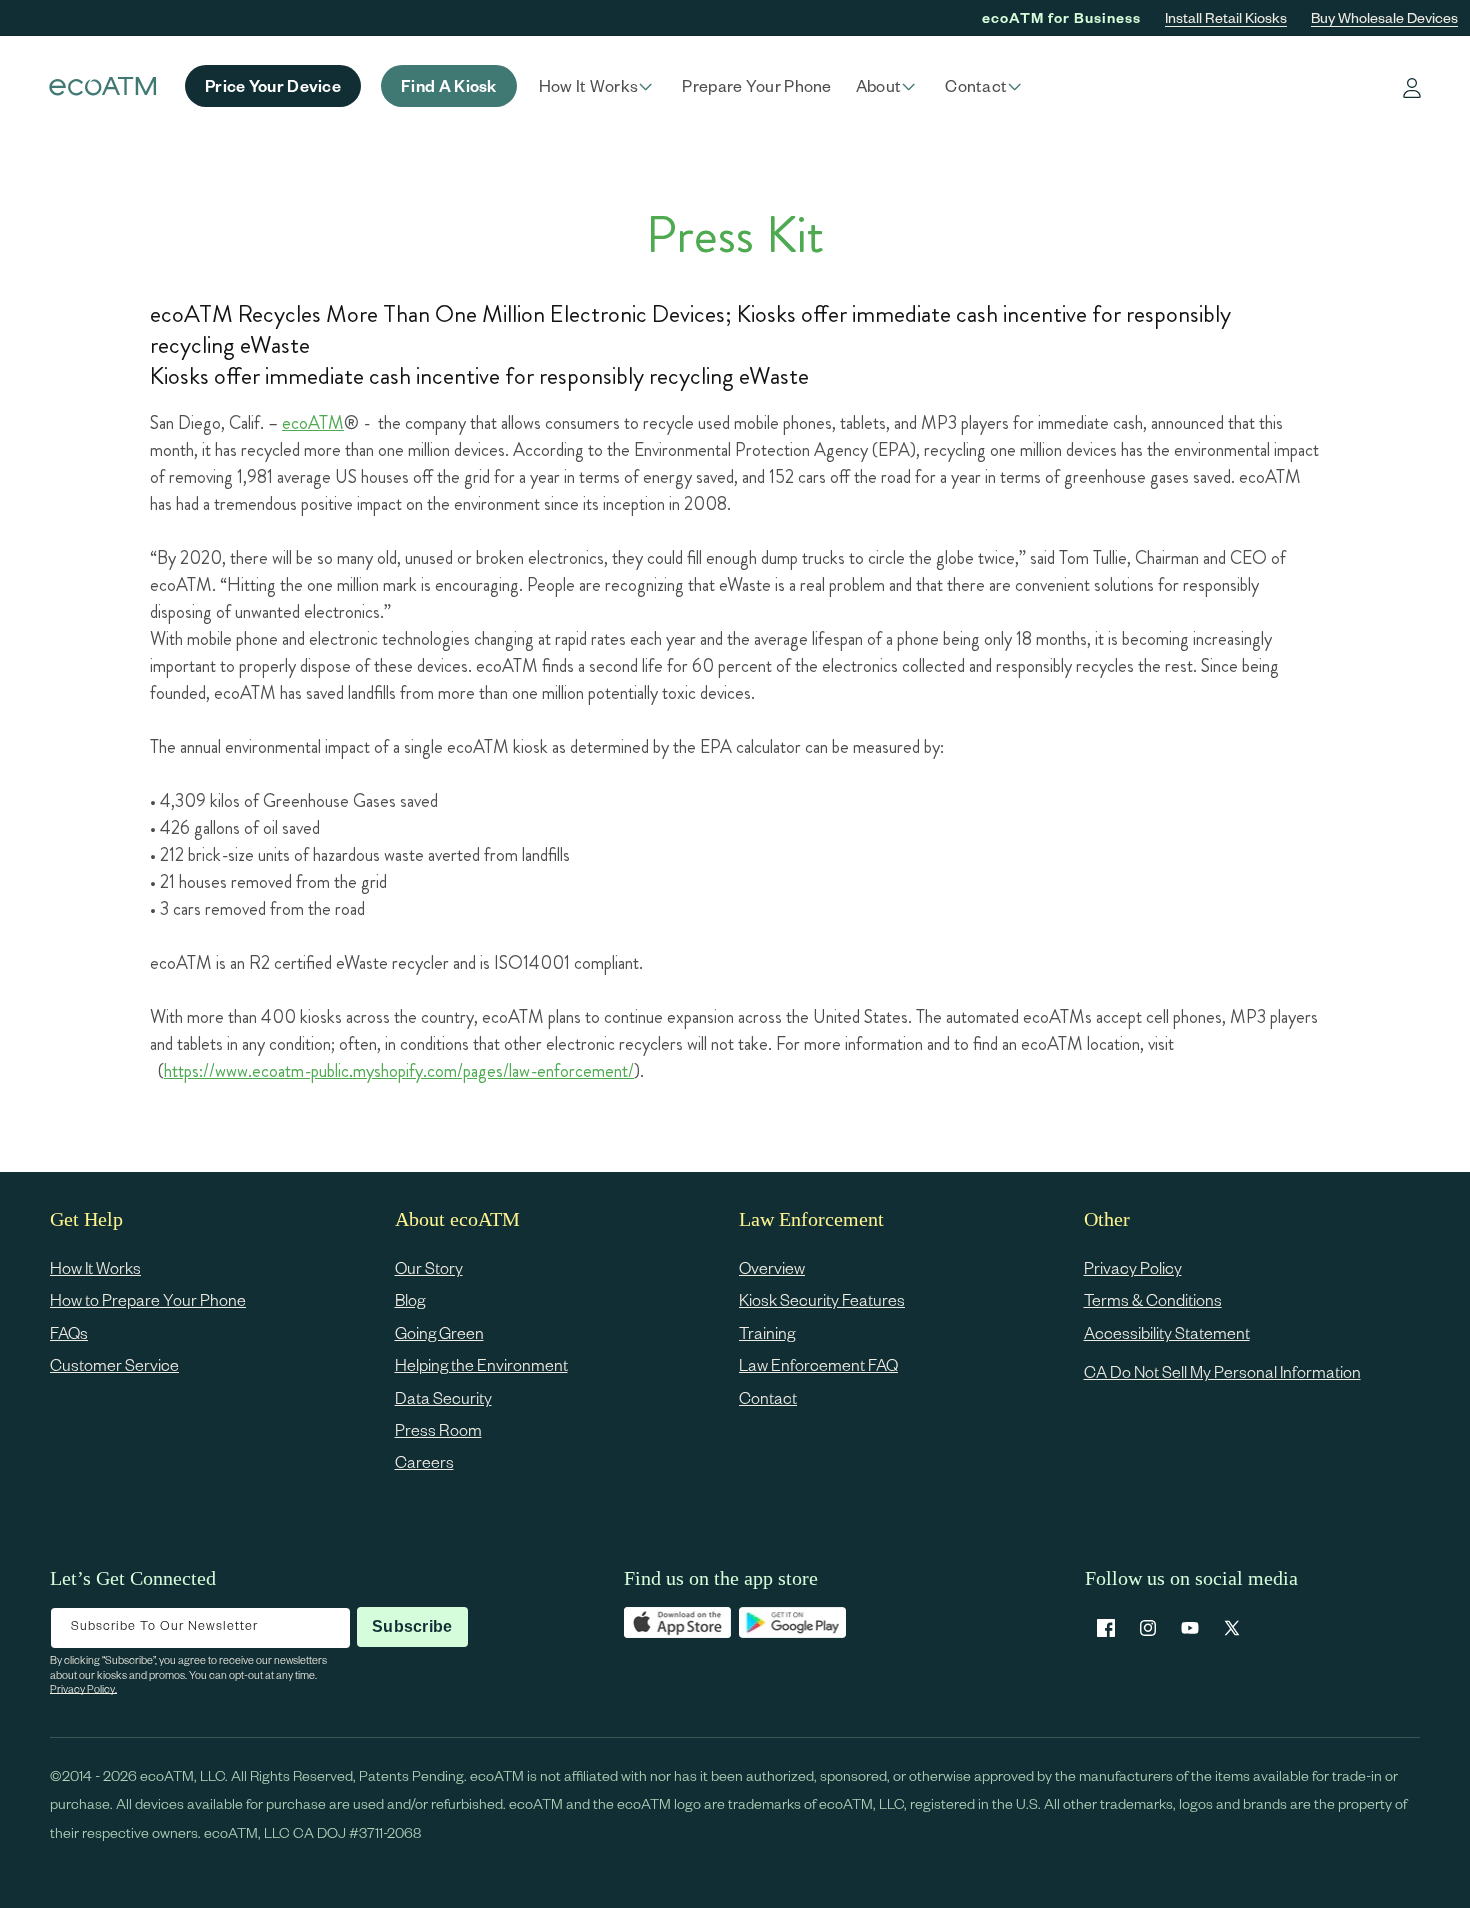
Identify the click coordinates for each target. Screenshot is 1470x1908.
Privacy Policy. (83, 1688)
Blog (410, 1299)
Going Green (439, 1332)
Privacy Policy (1133, 1267)
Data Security (443, 1397)
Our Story (429, 1267)
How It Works (95, 1267)
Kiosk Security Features (822, 1299)
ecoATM (313, 423)
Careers (424, 1461)
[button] (599, 86)
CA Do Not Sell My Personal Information (1222, 1371)
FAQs (69, 1332)
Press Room (438, 1429)
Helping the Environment (481, 1364)
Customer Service (114, 1364)
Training (767, 1332)
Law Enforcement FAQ (818, 1364)
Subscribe (412, 1626)
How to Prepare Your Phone (148, 1299)
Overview (772, 1267)
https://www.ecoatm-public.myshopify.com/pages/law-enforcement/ (399, 1071)
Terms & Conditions (1153, 1299)
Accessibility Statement (1167, 1332)
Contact (768, 1397)
